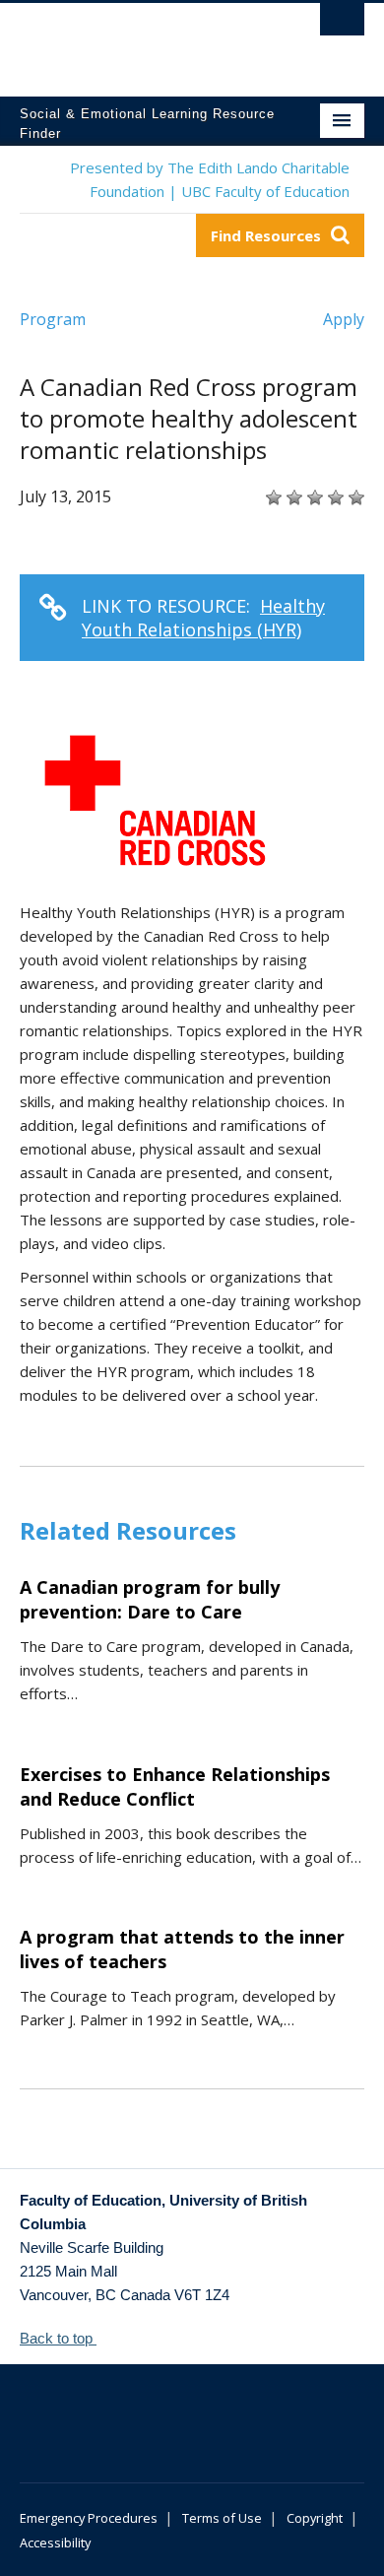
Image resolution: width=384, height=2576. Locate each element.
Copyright (315, 2518)
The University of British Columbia (140, 40)
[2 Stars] (292, 497)
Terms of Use (222, 2518)
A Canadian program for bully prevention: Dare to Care (150, 1599)
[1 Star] (271, 497)
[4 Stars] (333, 497)
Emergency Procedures (89, 2518)
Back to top (58, 2338)
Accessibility (55, 2543)
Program (53, 319)
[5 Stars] (354, 497)
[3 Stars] (313, 497)
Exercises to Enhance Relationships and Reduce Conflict (175, 1786)
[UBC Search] (342, 25)
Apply (344, 319)
